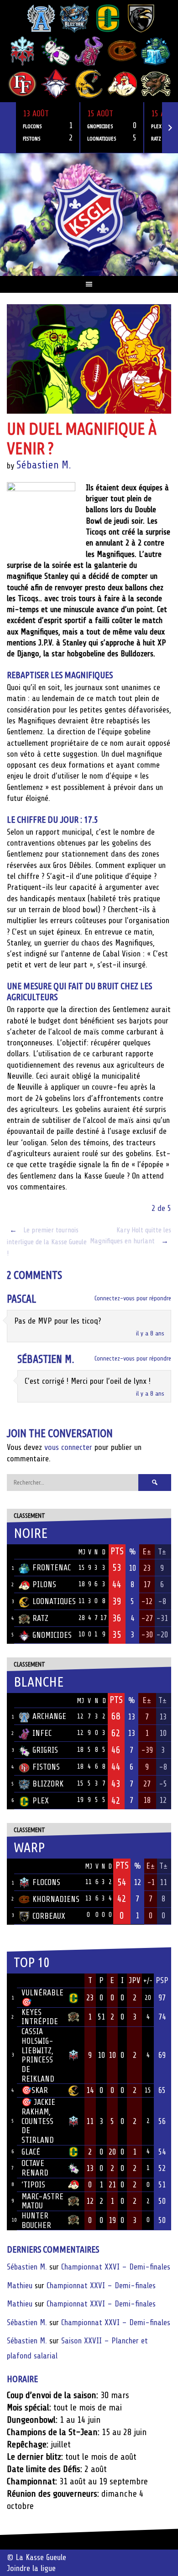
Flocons (46, 1882)
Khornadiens (56, 1899)
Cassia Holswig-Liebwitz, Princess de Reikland (38, 2055)
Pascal (21, 1299)
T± (162, 1552)
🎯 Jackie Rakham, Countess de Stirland (38, 2121)
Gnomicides (52, 1635)
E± (147, 1552)
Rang (12, 1981)
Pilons (44, 1584)
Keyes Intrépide (40, 2017)
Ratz (40, 1618)
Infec (42, 1733)
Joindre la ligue (31, 2568)
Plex (41, 1801)
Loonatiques (54, 1601)
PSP (162, 1980)
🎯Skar (35, 2090)
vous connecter (68, 1447)
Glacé (31, 2152)
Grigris (45, 1750)
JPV (135, 1980)
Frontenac (52, 1568)
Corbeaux (49, 1916)
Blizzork (48, 1784)
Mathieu (20, 2285)
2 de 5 (161, 1208)
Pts (117, 1551)
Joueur (34, 1980)
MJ (82, 1552)
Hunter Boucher (36, 2220)
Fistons (46, 1767)
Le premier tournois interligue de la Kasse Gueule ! (47, 1242)
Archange (49, 1716)
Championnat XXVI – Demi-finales (116, 2267)
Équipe (31, 1552)
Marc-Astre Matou (42, 2201)
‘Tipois (33, 2185)
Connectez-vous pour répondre (133, 1298)
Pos (10, 1552)
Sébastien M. (44, 465)
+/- (148, 1981)
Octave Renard (35, 2168)
